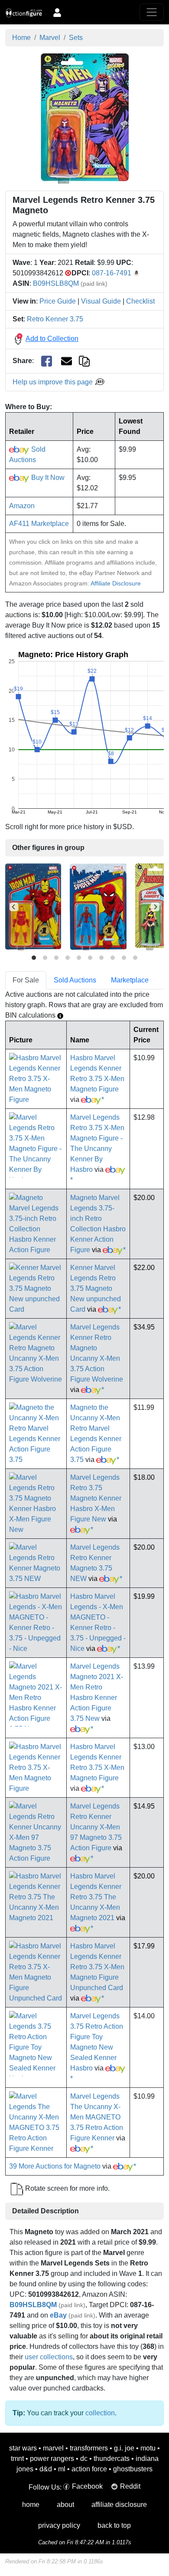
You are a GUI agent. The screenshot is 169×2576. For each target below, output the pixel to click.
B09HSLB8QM (56, 283)
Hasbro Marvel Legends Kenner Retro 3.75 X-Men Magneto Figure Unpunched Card (97, 1967)
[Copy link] (84, 361)
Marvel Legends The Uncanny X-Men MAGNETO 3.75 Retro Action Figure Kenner (97, 2117)
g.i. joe (124, 2448)
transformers (89, 2448)
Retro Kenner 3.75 (55, 319)
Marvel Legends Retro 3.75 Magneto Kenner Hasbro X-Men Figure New (96, 1498)
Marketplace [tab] (130, 980)
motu (148, 2448)
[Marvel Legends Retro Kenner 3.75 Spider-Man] (98, 907)
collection (100, 2413)
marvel (53, 2448)
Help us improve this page (54, 382)
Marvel (50, 38)
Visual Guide (101, 301)
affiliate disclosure (119, 2505)
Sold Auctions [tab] (75, 980)
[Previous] (14, 907)
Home (21, 38)
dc (84, 2459)
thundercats (112, 2459)
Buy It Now (47, 478)
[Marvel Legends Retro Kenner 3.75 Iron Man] (33, 907)
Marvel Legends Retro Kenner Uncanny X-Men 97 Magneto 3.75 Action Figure (96, 1827)
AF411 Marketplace (39, 524)
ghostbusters (133, 2469)
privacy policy (59, 2525)
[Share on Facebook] (47, 361)
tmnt (17, 2459)
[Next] (155, 907)
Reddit (130, 2486)
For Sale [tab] (26, 980)
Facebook (87, 2486)
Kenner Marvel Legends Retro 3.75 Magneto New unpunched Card (96, 1288)
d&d (46, 2469)
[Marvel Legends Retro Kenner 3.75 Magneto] (85, 118)
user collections (49, 2357)
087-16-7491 (112, 273)
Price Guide (58, 301)
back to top (114, 2525)
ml (62, 2469)
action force (89, 2469)
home (31, 2505)
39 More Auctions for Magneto (55, 2166)
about (65, 2505)
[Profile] (57, 12)
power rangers (52, 2459)
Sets (76, 38)
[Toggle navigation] (152, 12)
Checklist (140, 301)
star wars (23, 2448)
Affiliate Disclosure (116, 583)
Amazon (22, 506)
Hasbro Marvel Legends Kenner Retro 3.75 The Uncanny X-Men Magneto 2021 (96, 1897)
